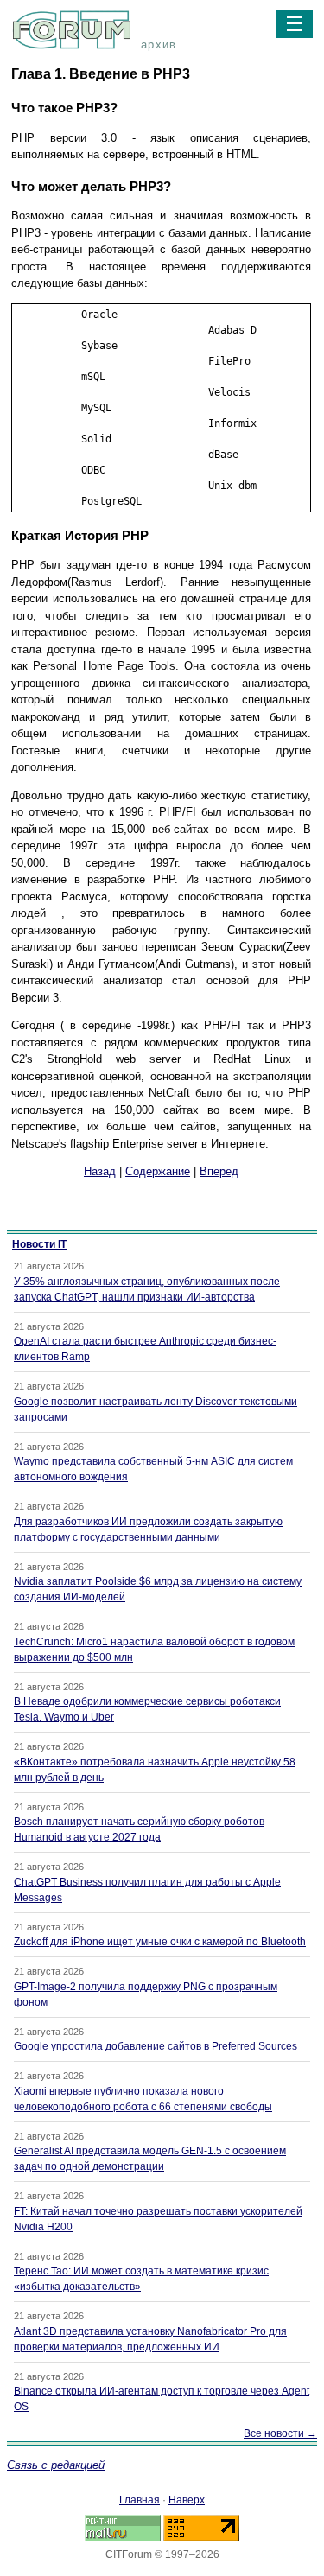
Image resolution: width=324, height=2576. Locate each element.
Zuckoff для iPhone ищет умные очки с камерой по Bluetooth (160, 1942)
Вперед (219, 1171)
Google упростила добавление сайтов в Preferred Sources (156, 2046)
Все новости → (280, 2433)
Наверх (187, 2500)
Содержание (158, 1171)
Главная (140, 2500)
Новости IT (39, 1244)
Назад (100, 1171)
